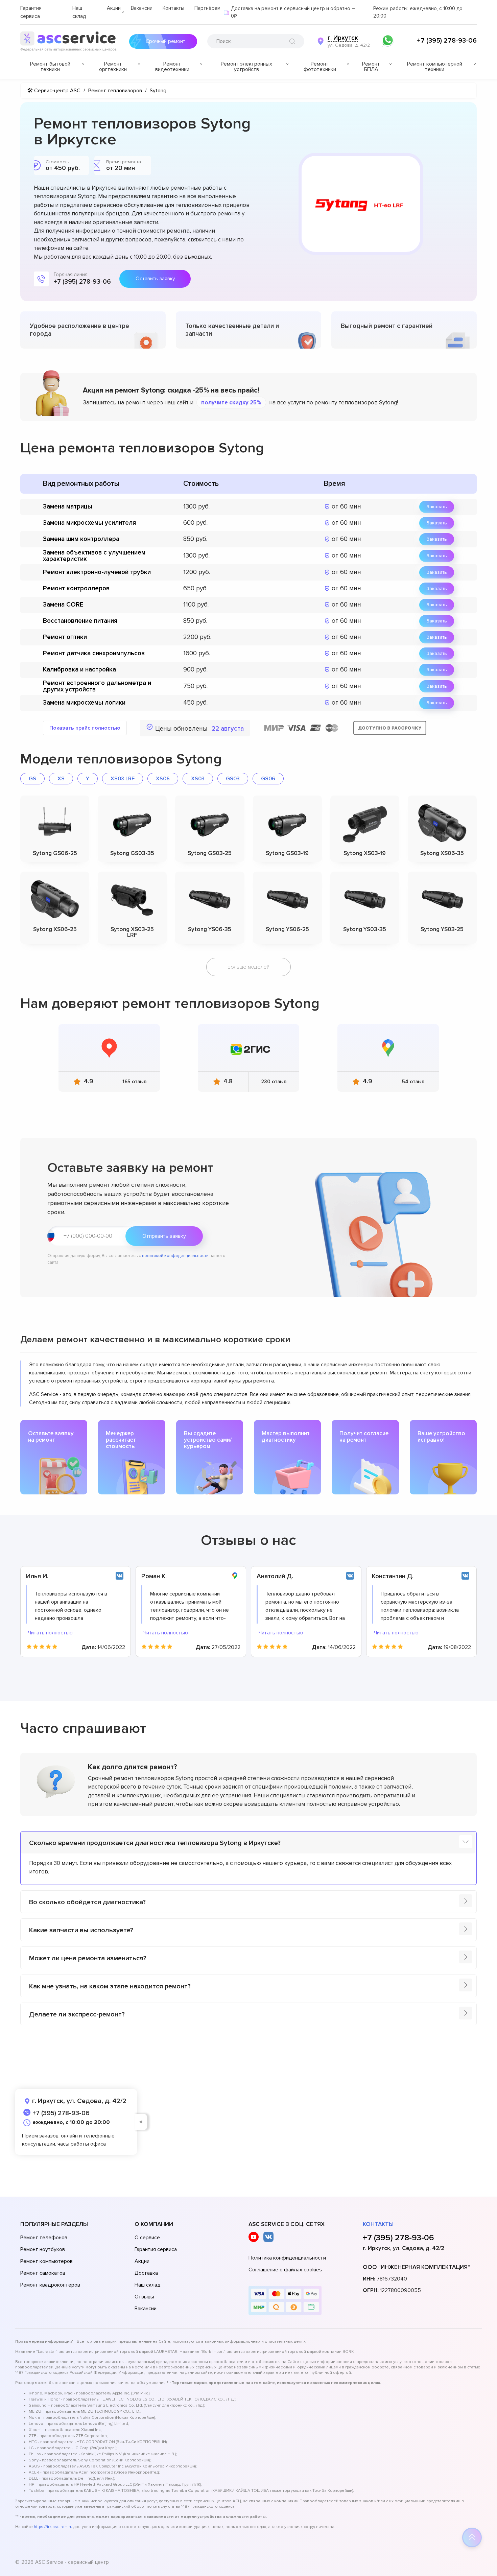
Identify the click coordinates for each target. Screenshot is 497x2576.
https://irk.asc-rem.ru (53, 2527)
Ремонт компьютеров (46, 2261)
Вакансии (142, 8)
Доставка (146, 2273)
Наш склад (148, 2285)
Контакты (173, 8)
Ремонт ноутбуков (43, 2249)
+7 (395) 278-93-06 (447, 41)
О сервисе (147, 2238)
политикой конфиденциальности (175, 1256)
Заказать (437, 507)
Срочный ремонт (165, 41)
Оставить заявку (155, 279)
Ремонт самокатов (43, 2273)
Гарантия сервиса (156, 2249)
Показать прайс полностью (85, 728)
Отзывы (144, 2297)
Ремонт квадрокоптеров (50, 2285)
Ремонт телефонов (44, 2238)
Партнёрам (207, 8)
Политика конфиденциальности (287, 2258)
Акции (114, 8)
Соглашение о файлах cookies (285, 2270)
